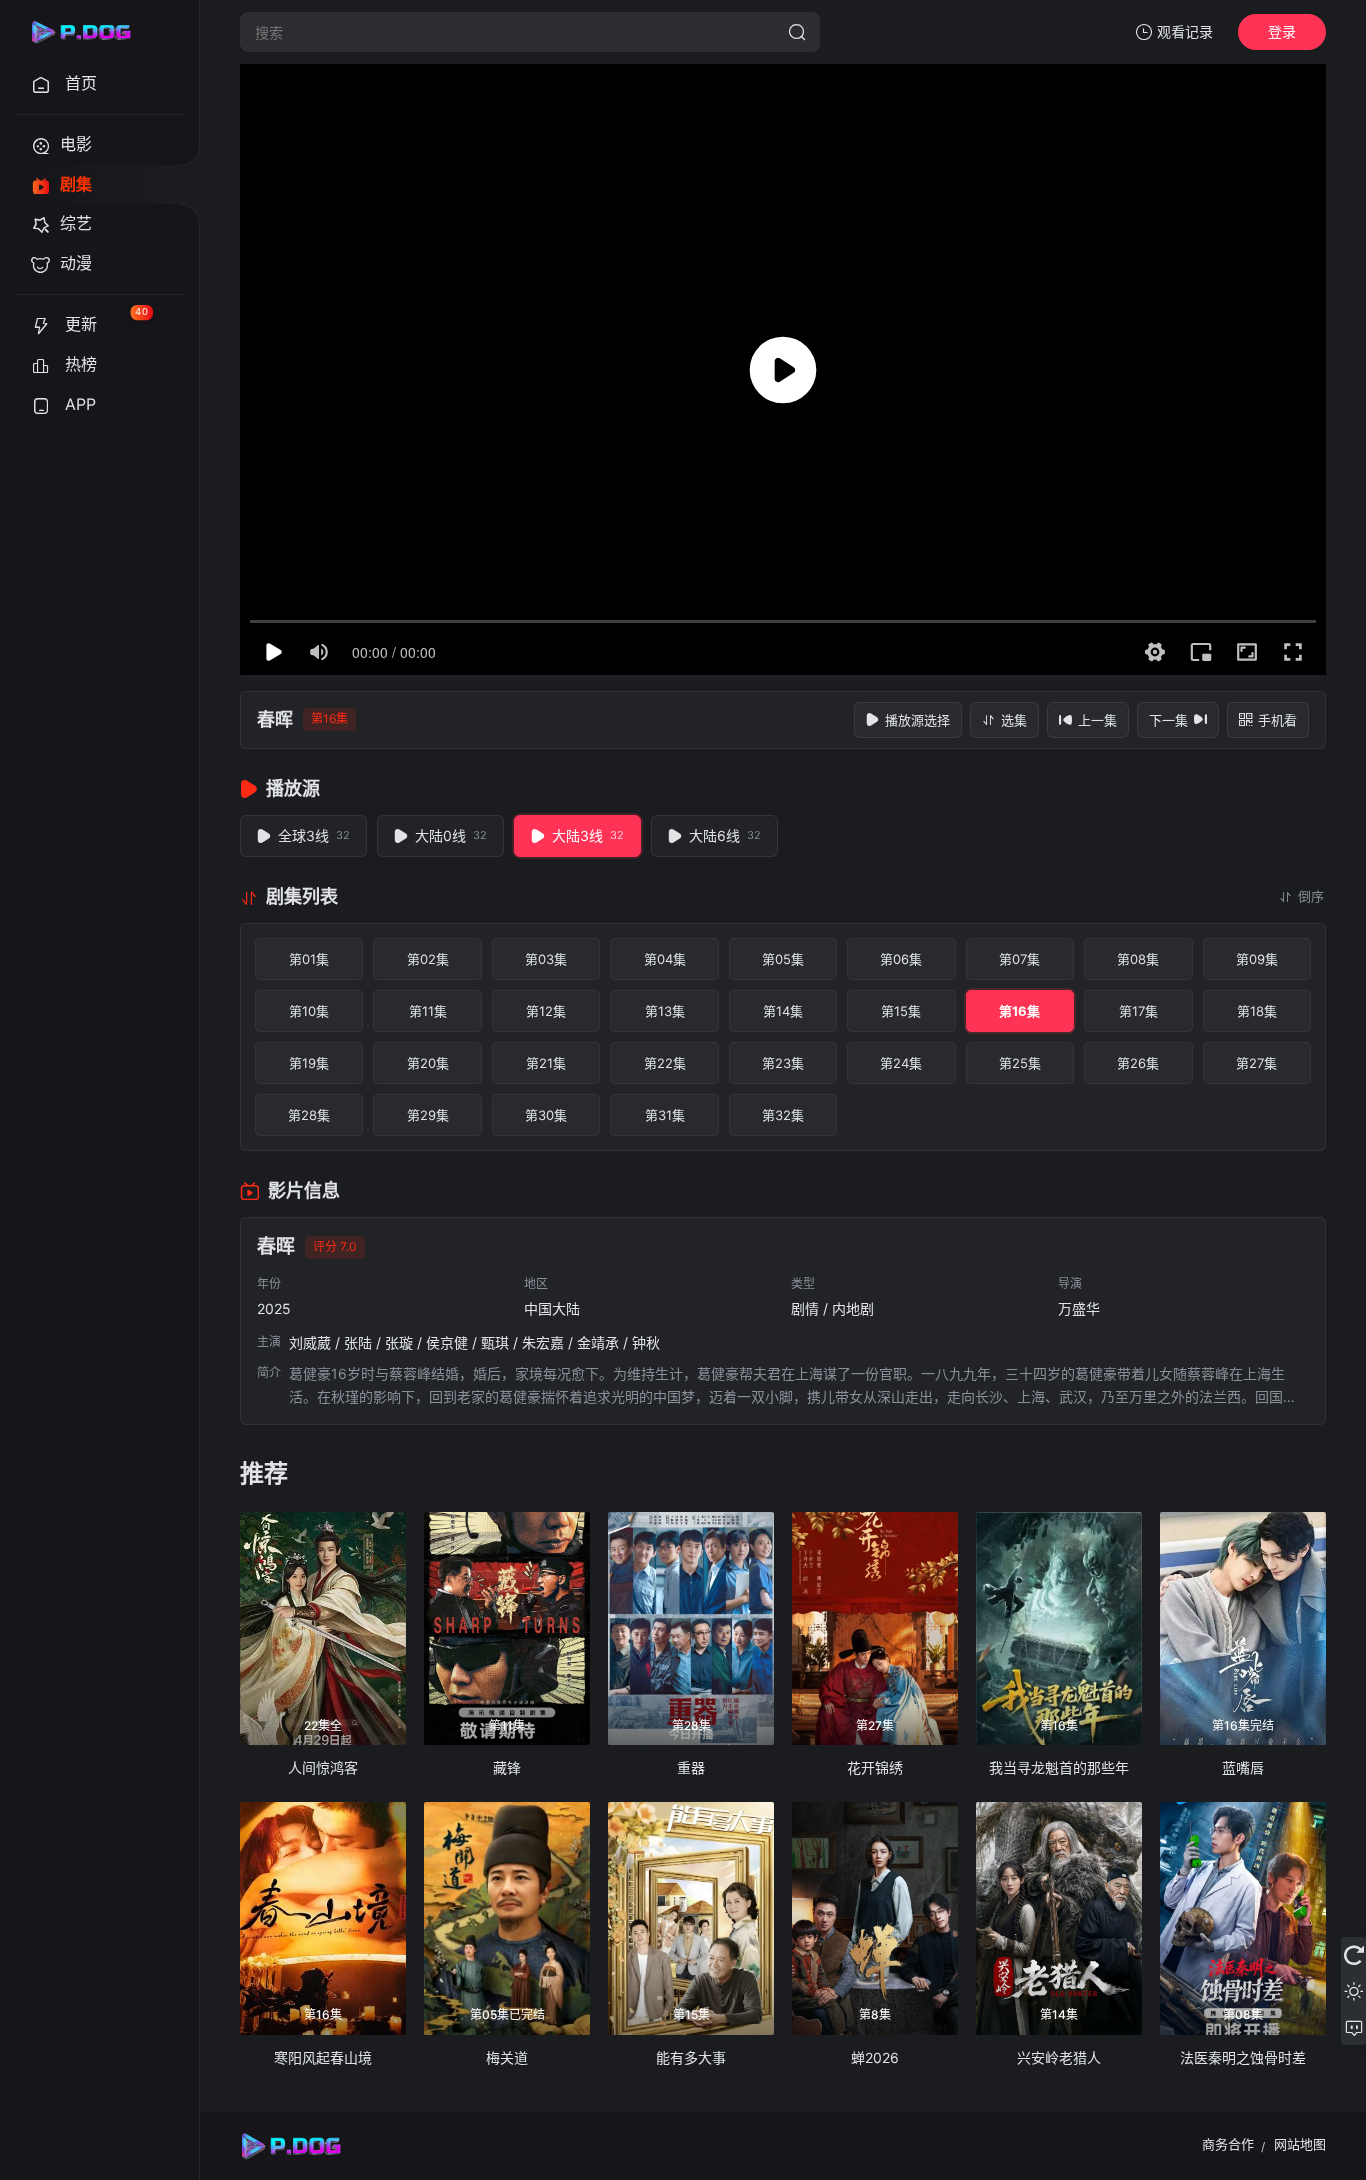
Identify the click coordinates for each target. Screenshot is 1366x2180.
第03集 (546, 959)
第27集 (1256, 1063)
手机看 (1277, 720)
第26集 (1138, 1063)
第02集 (428, 959)
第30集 (546, 1115)
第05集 (783, 959)
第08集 (1138, 959)
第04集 (665, 959)
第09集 (1257, 959)
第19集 (309, 1063)
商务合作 (1228, 2144)
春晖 (275, 719)
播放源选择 (917, 720)
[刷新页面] (1353, 1955)
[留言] (1353, 2027)
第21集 (546, 1063)
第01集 (309, 959)
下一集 (1168, 720)
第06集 (901, 959)
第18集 (1257, 1011)
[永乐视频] (90, 32)
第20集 (428, 1063)
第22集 (665, 1063)
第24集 (901, 1063)
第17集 (1138, 1011)
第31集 (665, 1115)
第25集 (1020, 1063)
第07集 (1019, 959)
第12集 (546, 1011)
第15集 (901, 1011)
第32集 (783, 1115)
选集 (1014, 720)
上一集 (1097, 720)
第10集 (309, 1011)
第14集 (783, 1011)
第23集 (783, 1063)
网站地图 (1300, 2144)
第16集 (1019, 1011)
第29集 (428, 1115)
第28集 (309, 1115)
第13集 (665, 1011)
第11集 (428, 1011)
